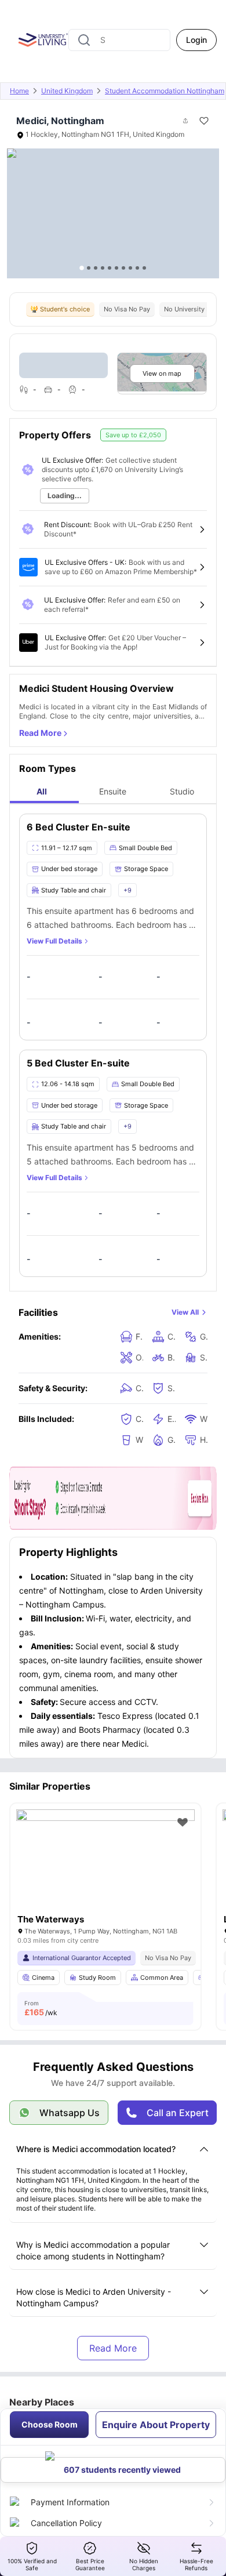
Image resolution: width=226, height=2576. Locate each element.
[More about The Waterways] (105, 1869)
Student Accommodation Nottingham (165, 91)
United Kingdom (67, 91)
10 (144, 268)
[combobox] (119, 40)
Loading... (65, 496)
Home (19, 91)
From (41, 2008)
